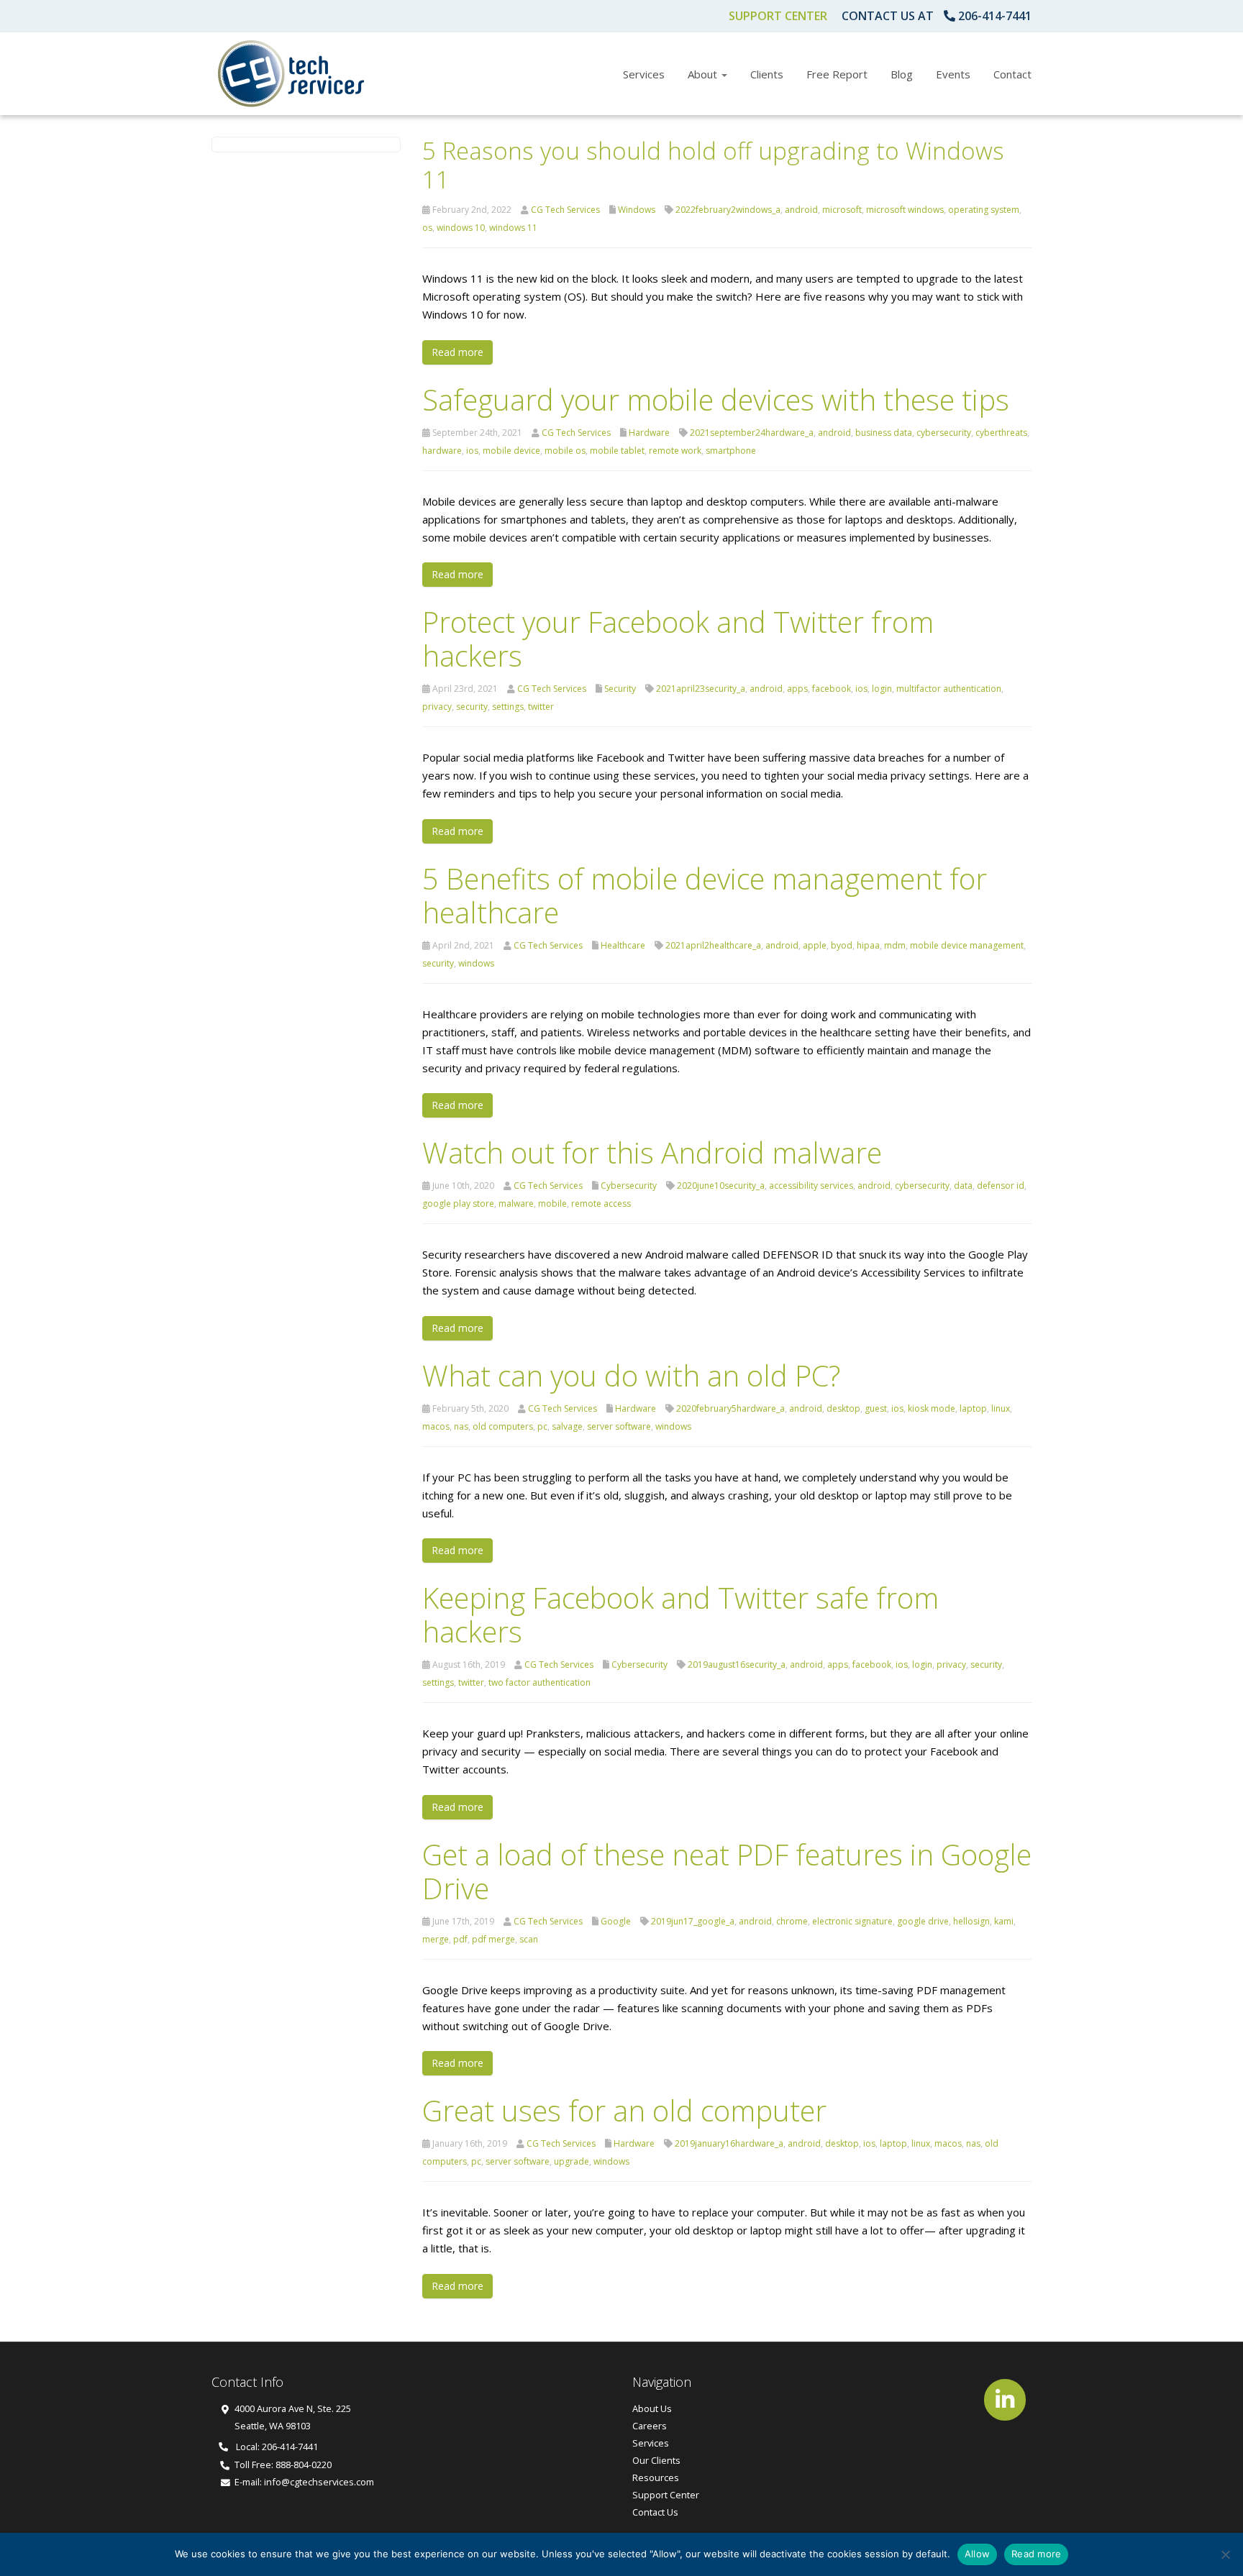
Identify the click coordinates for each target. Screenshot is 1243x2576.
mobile (552, 1203)
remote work (675, 451)
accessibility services (811, 1186)
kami (1004, 1921)
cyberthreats (1001, 433)
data (963, 1186)
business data (884, 433)
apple (815, 945)
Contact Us (655, 2512)
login (882, 689)
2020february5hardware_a (730, 1408)
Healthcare (623, 945)
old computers (503, 1426)
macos (436, 1426)
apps (797, 689)
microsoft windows (905, 210)
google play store (458, 1203)
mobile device (511, 451)
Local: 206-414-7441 (276, 2447)
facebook (832, 689)
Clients (767, 74)
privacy (437, 707)
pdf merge (493, 1939)
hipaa (868, 945)
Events (953, 74)
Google (616, 1921)
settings (508, 707)
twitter (541, 707)
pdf (460, 1939)
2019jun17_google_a (693, 1921)
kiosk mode (932, 1408)
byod (842, 945)
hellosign (971, 1921)
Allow (977, 2554)
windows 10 (461, 228)
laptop (973, 1408)
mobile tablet (617, 451)
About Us (652, 2408)
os (427, 228)
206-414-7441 (995, 16)
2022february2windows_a (728, 210)
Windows (637, 210)
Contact (1012, 74)
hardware (442, 451)
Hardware (649, 433)
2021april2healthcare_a (713, 945)
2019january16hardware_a (729, 2143)
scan (529, 1939)
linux (1001, 1408)
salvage (567, 1426)
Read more (457, 352)
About (704, 74)
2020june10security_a (721, 1186)
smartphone (731, 451)
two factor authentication (539, 1682)
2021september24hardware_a (752, 433)
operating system (984, 210)
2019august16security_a (737, 1664)
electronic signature (852, 1921)
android (801, 210)
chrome (792, 1921)
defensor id (1001, 1186)
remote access (601, 1203)
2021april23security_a (701, 689)
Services (644, 74)
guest (876, 1408)
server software (619, 1426)
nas (461, 1426)
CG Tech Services (565, 210)
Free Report (837, 74)
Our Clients (656, 2460)
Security (620, 689)
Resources (656, 2477)
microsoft (842, 210)
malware (516, 1203)
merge (436, 1939)
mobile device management (967, 945)
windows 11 (513, 228)
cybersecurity (944, 433)
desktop (843, 1408)
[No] (1225, 2554)
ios (472, 451)
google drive (923, 1921)
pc (542, 1426)
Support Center (778, 16)
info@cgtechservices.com (319, 2482)
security (472, 707)
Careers (650, 2426)
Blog (902, 74)
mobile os (565, 451)
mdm (895, 945)
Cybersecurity (629, 1186)
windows (476, 963)
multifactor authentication (949, 689)
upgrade (572, 2161)
